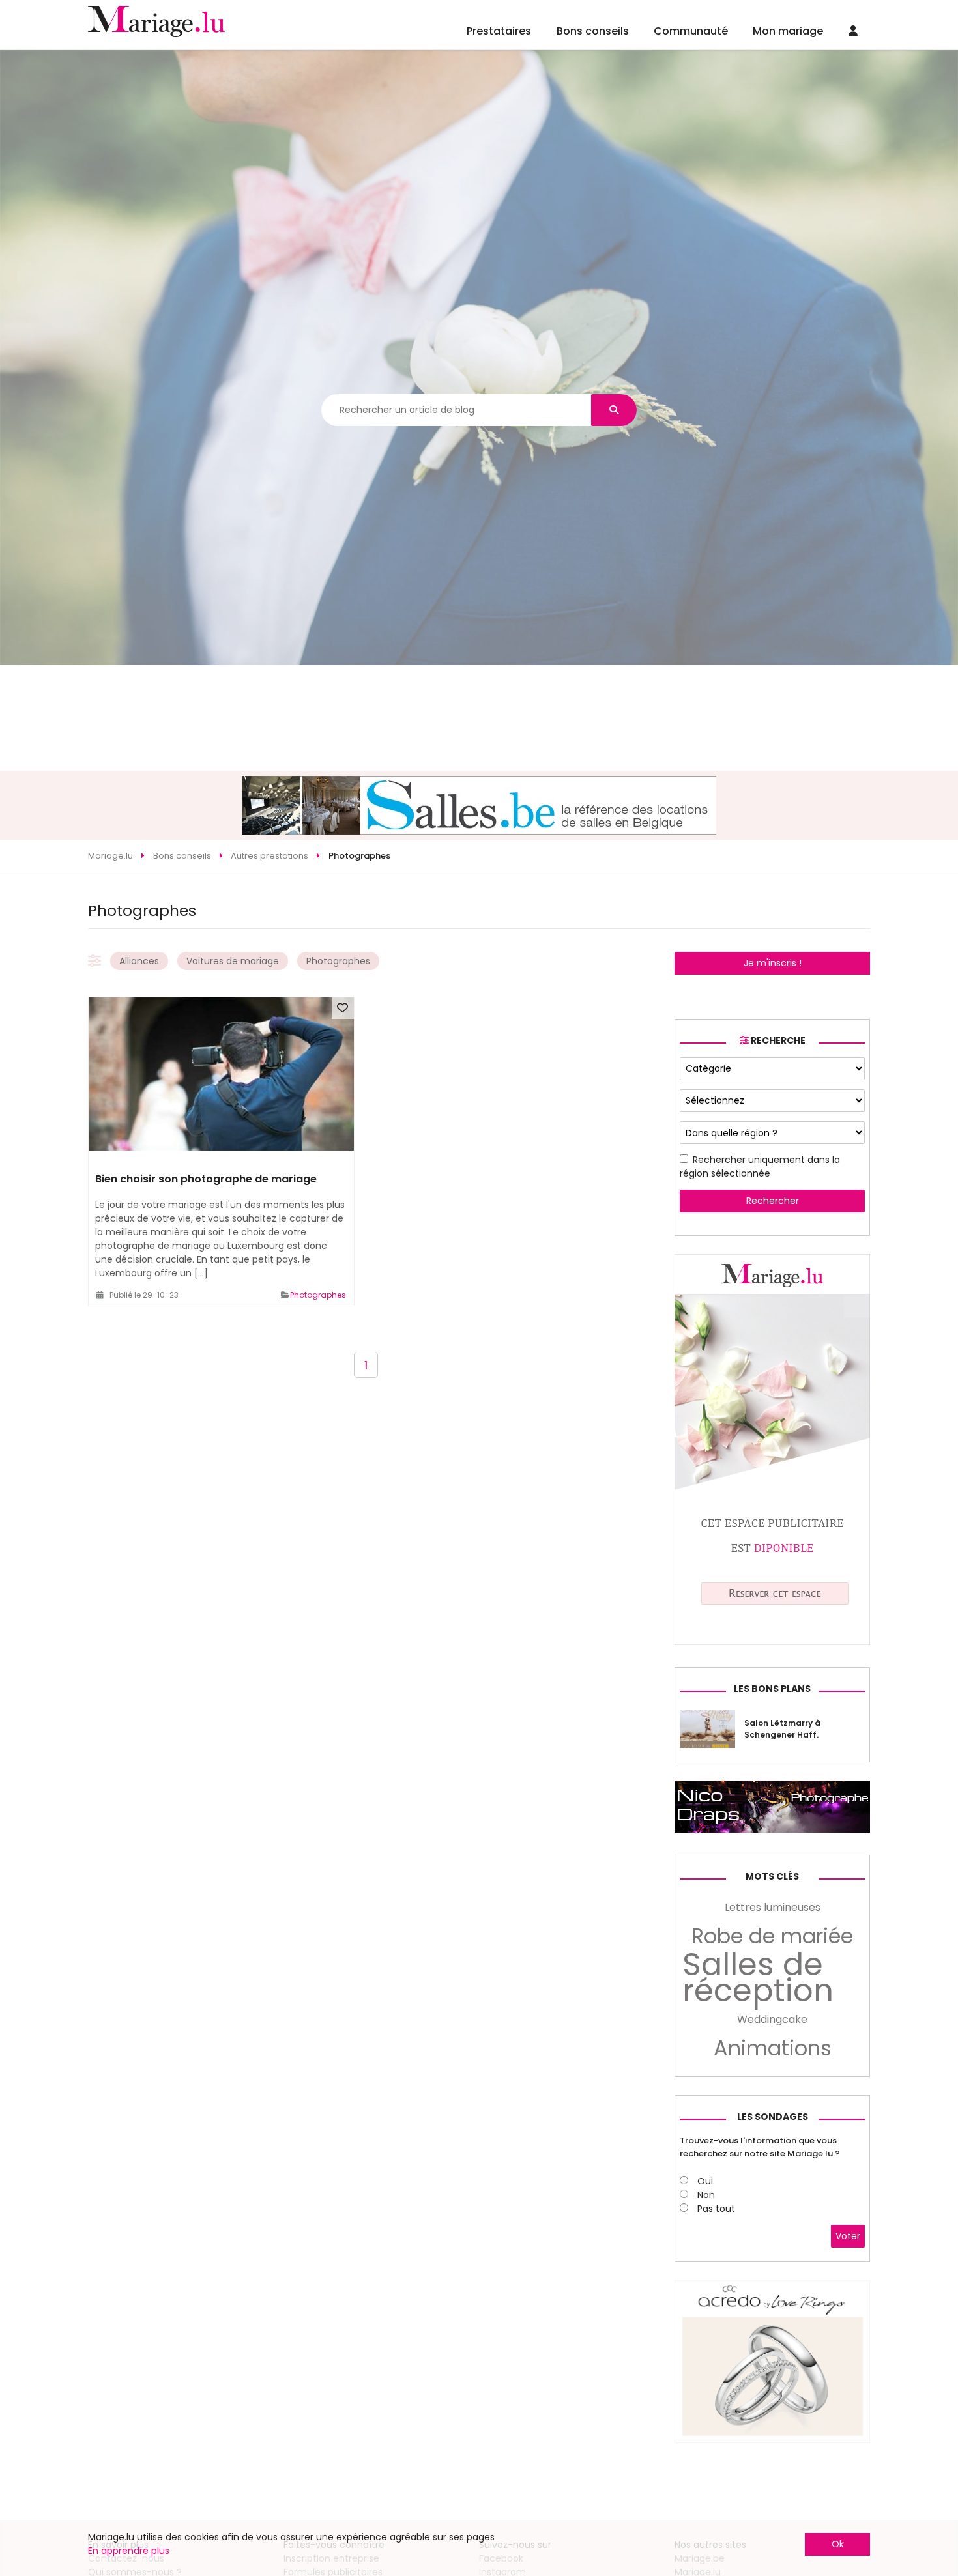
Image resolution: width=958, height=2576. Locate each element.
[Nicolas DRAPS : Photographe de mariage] (772, 1829)
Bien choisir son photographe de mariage (206, 1179)
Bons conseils (593, 31)
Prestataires (499, 31)
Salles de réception (758, 1978)
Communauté (691, 31)
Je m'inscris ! (773, 963)
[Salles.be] (479, 831)
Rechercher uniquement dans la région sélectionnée (760, 1166)
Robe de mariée (772, 1936)
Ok (838, 2544)
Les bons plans (772, 1689)
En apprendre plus (129, 2551)
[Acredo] (772, 2440)
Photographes (338, 961)
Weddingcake (772, 2019)
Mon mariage (788, 31)
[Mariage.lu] (772, 1642)
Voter (848, 2236)
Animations (773, 2048)
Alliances (139, 961)
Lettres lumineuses (773, 1907)
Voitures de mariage (233, 961)
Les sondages (773, 2117)
